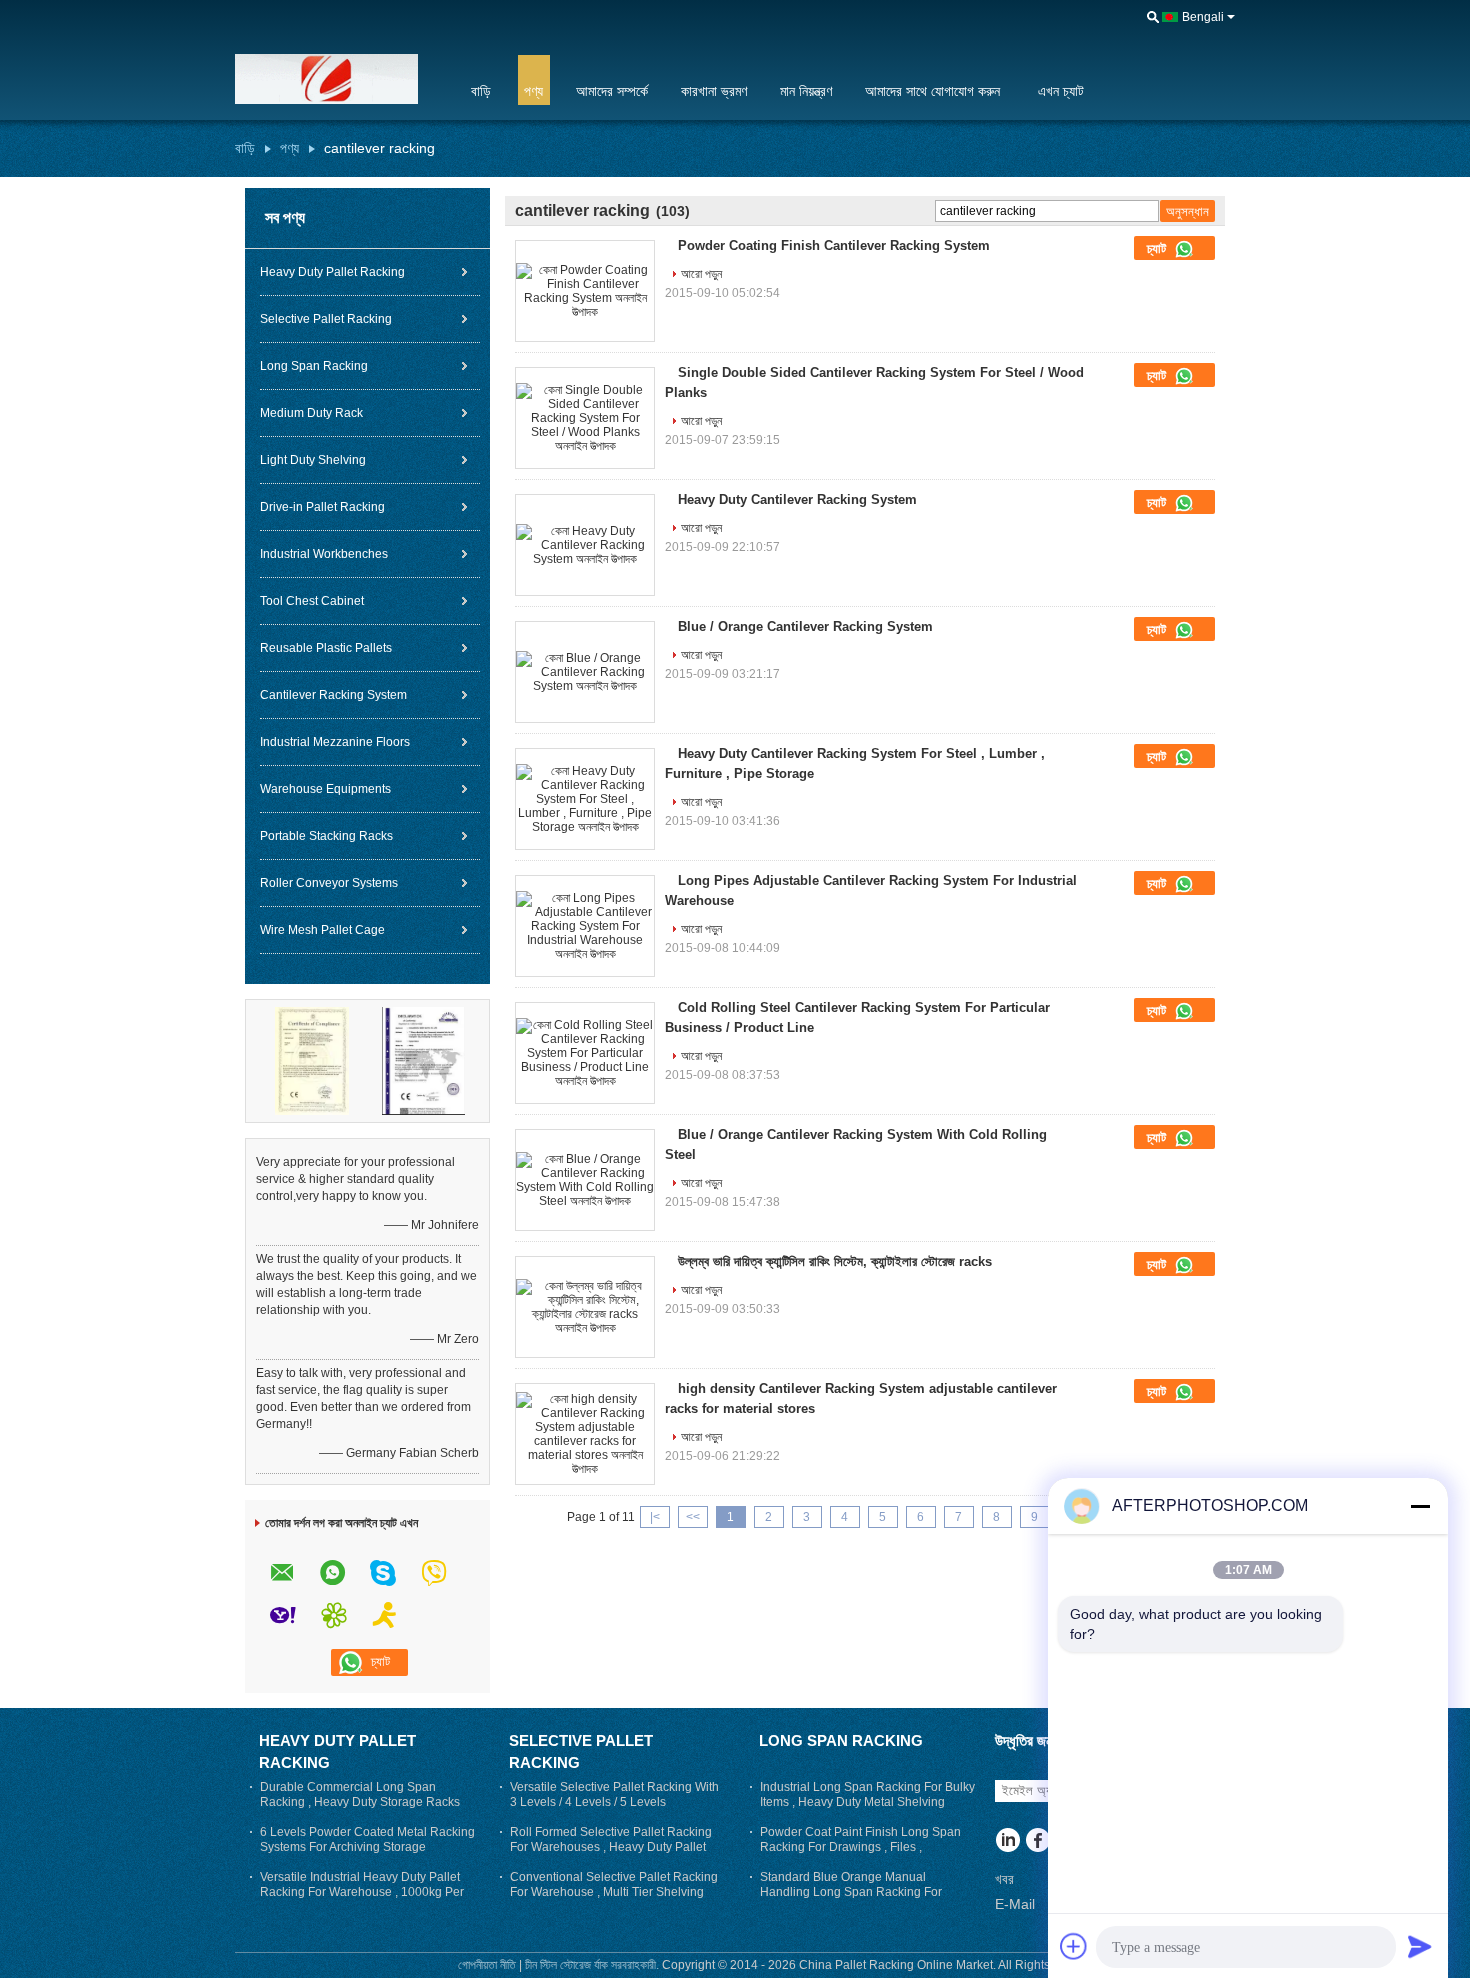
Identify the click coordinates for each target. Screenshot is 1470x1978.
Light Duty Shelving (313, 460)
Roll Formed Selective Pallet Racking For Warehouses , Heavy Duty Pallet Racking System (611, 1847)
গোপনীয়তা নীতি (487, 1965)
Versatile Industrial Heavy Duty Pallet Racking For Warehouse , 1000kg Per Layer (362, 1892)
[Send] (1420, 1946)
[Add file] (1074, 1946)
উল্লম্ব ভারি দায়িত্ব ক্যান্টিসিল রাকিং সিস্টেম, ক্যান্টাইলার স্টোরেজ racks (835, 1261)
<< (693, 1517)
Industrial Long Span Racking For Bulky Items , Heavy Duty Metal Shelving (867, 1794)
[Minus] (1420, 1506)
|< (655, 1517)
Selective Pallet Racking (326, 319)
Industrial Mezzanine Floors (335, 742)
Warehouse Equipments (325, 789)
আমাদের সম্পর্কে (612, 91)
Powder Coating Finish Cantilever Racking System (834, 245)
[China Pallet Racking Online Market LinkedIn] (1007, 1842)
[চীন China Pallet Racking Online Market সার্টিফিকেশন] (312, 1060)
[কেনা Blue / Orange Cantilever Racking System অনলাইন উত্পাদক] (585, 672)
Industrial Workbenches (324, 554)
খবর (1004, 1879)
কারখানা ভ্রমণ (714, 91)
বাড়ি (481, 91)
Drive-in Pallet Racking (322, 507)
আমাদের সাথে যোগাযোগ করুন (932, 91)
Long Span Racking (314, 366)
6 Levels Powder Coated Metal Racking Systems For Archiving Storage (367, 1839)
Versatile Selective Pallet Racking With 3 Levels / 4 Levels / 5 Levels (614, 1794)
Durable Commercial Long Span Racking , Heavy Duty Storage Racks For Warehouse (360, 1802)
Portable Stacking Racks (326, 836)
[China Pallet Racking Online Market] (340, 79)
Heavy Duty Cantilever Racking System (797, 499)
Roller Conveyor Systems (329, 883)
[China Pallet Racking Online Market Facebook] (1037, 1842)
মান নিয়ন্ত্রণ (806, 91)
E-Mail (1015, 1904)
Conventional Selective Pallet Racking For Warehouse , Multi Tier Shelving (614, 1884)
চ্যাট (1158, 248)
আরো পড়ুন (701, 274)
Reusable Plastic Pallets (326, 648)
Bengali (1203, 17)
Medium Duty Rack (311, 413)
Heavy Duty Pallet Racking (332, 272)
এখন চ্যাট (1061, 91)
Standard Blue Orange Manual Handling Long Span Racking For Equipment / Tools (851, 1892)
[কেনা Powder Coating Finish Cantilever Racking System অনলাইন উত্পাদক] (585, 291)
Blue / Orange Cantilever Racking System (805, 626)
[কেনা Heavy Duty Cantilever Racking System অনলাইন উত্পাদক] (585, 545)
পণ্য (533, 91)
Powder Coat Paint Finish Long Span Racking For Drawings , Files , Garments (860, 1847)
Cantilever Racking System (333, 695)
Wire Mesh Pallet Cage (322, 930)
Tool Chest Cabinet (312, 601)
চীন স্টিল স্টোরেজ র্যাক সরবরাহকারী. (593, 1965)
